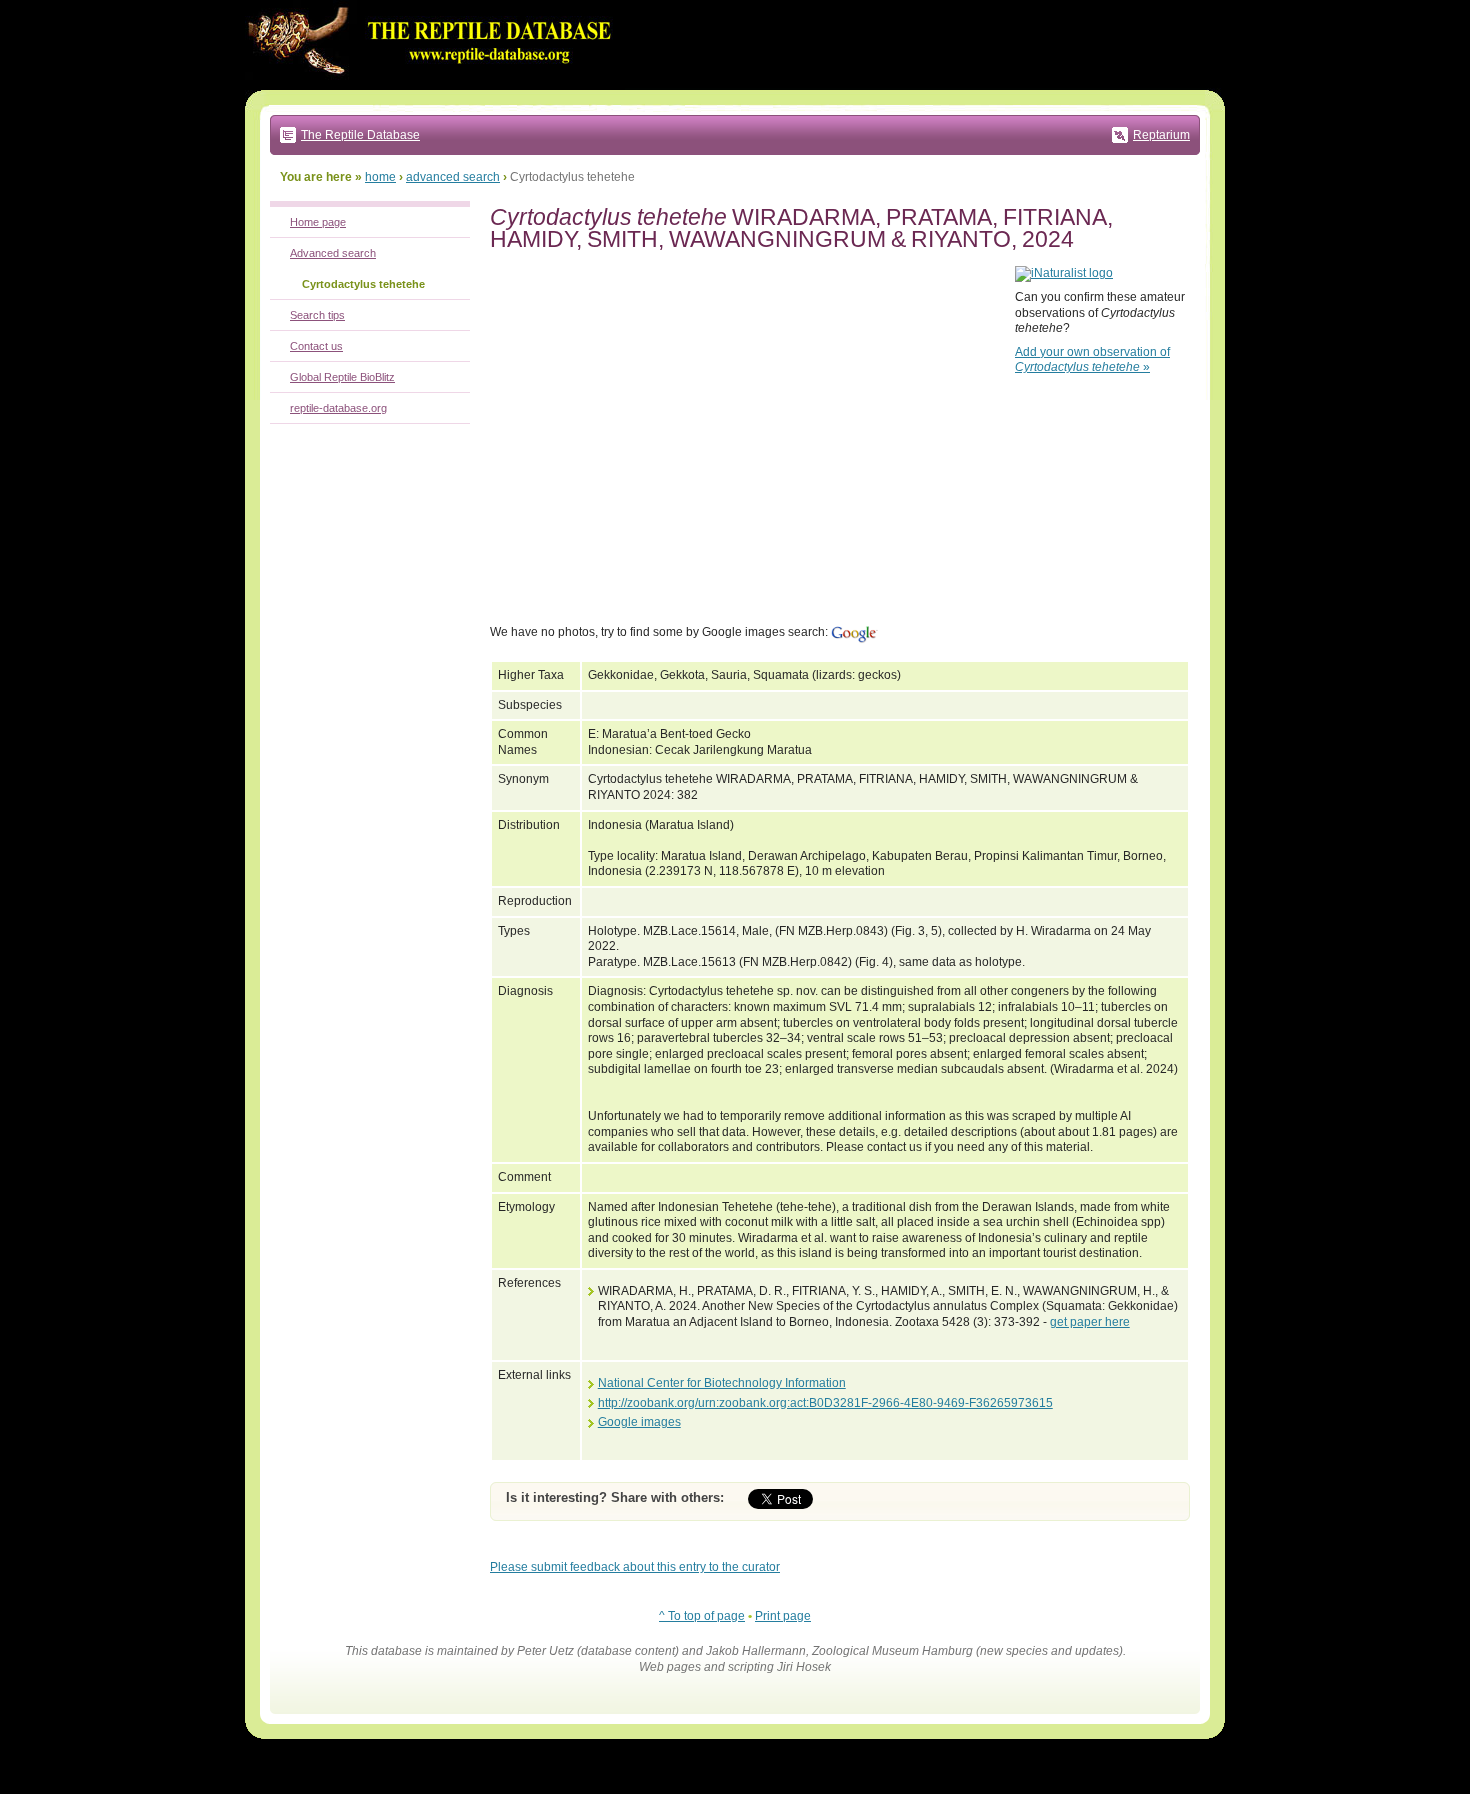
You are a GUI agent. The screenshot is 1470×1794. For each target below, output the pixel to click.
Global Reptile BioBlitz (342, 377)
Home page (318, 222)
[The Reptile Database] (435, 86)
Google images (639, 1422)
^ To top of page (702, 1616)
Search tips (317, 315)
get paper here (1090, 1322)
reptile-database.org (338, 408)
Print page (783, 1616)
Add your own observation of (1092, 360)
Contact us (316, 346)
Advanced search (333, 253)
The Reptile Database (360, 135)
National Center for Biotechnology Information (722, 1383)
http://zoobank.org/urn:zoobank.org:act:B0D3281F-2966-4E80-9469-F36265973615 (825, 1403)
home (380, 177)
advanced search (453, 177)
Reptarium (1161, 135)
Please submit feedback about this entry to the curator (635, 1567)
